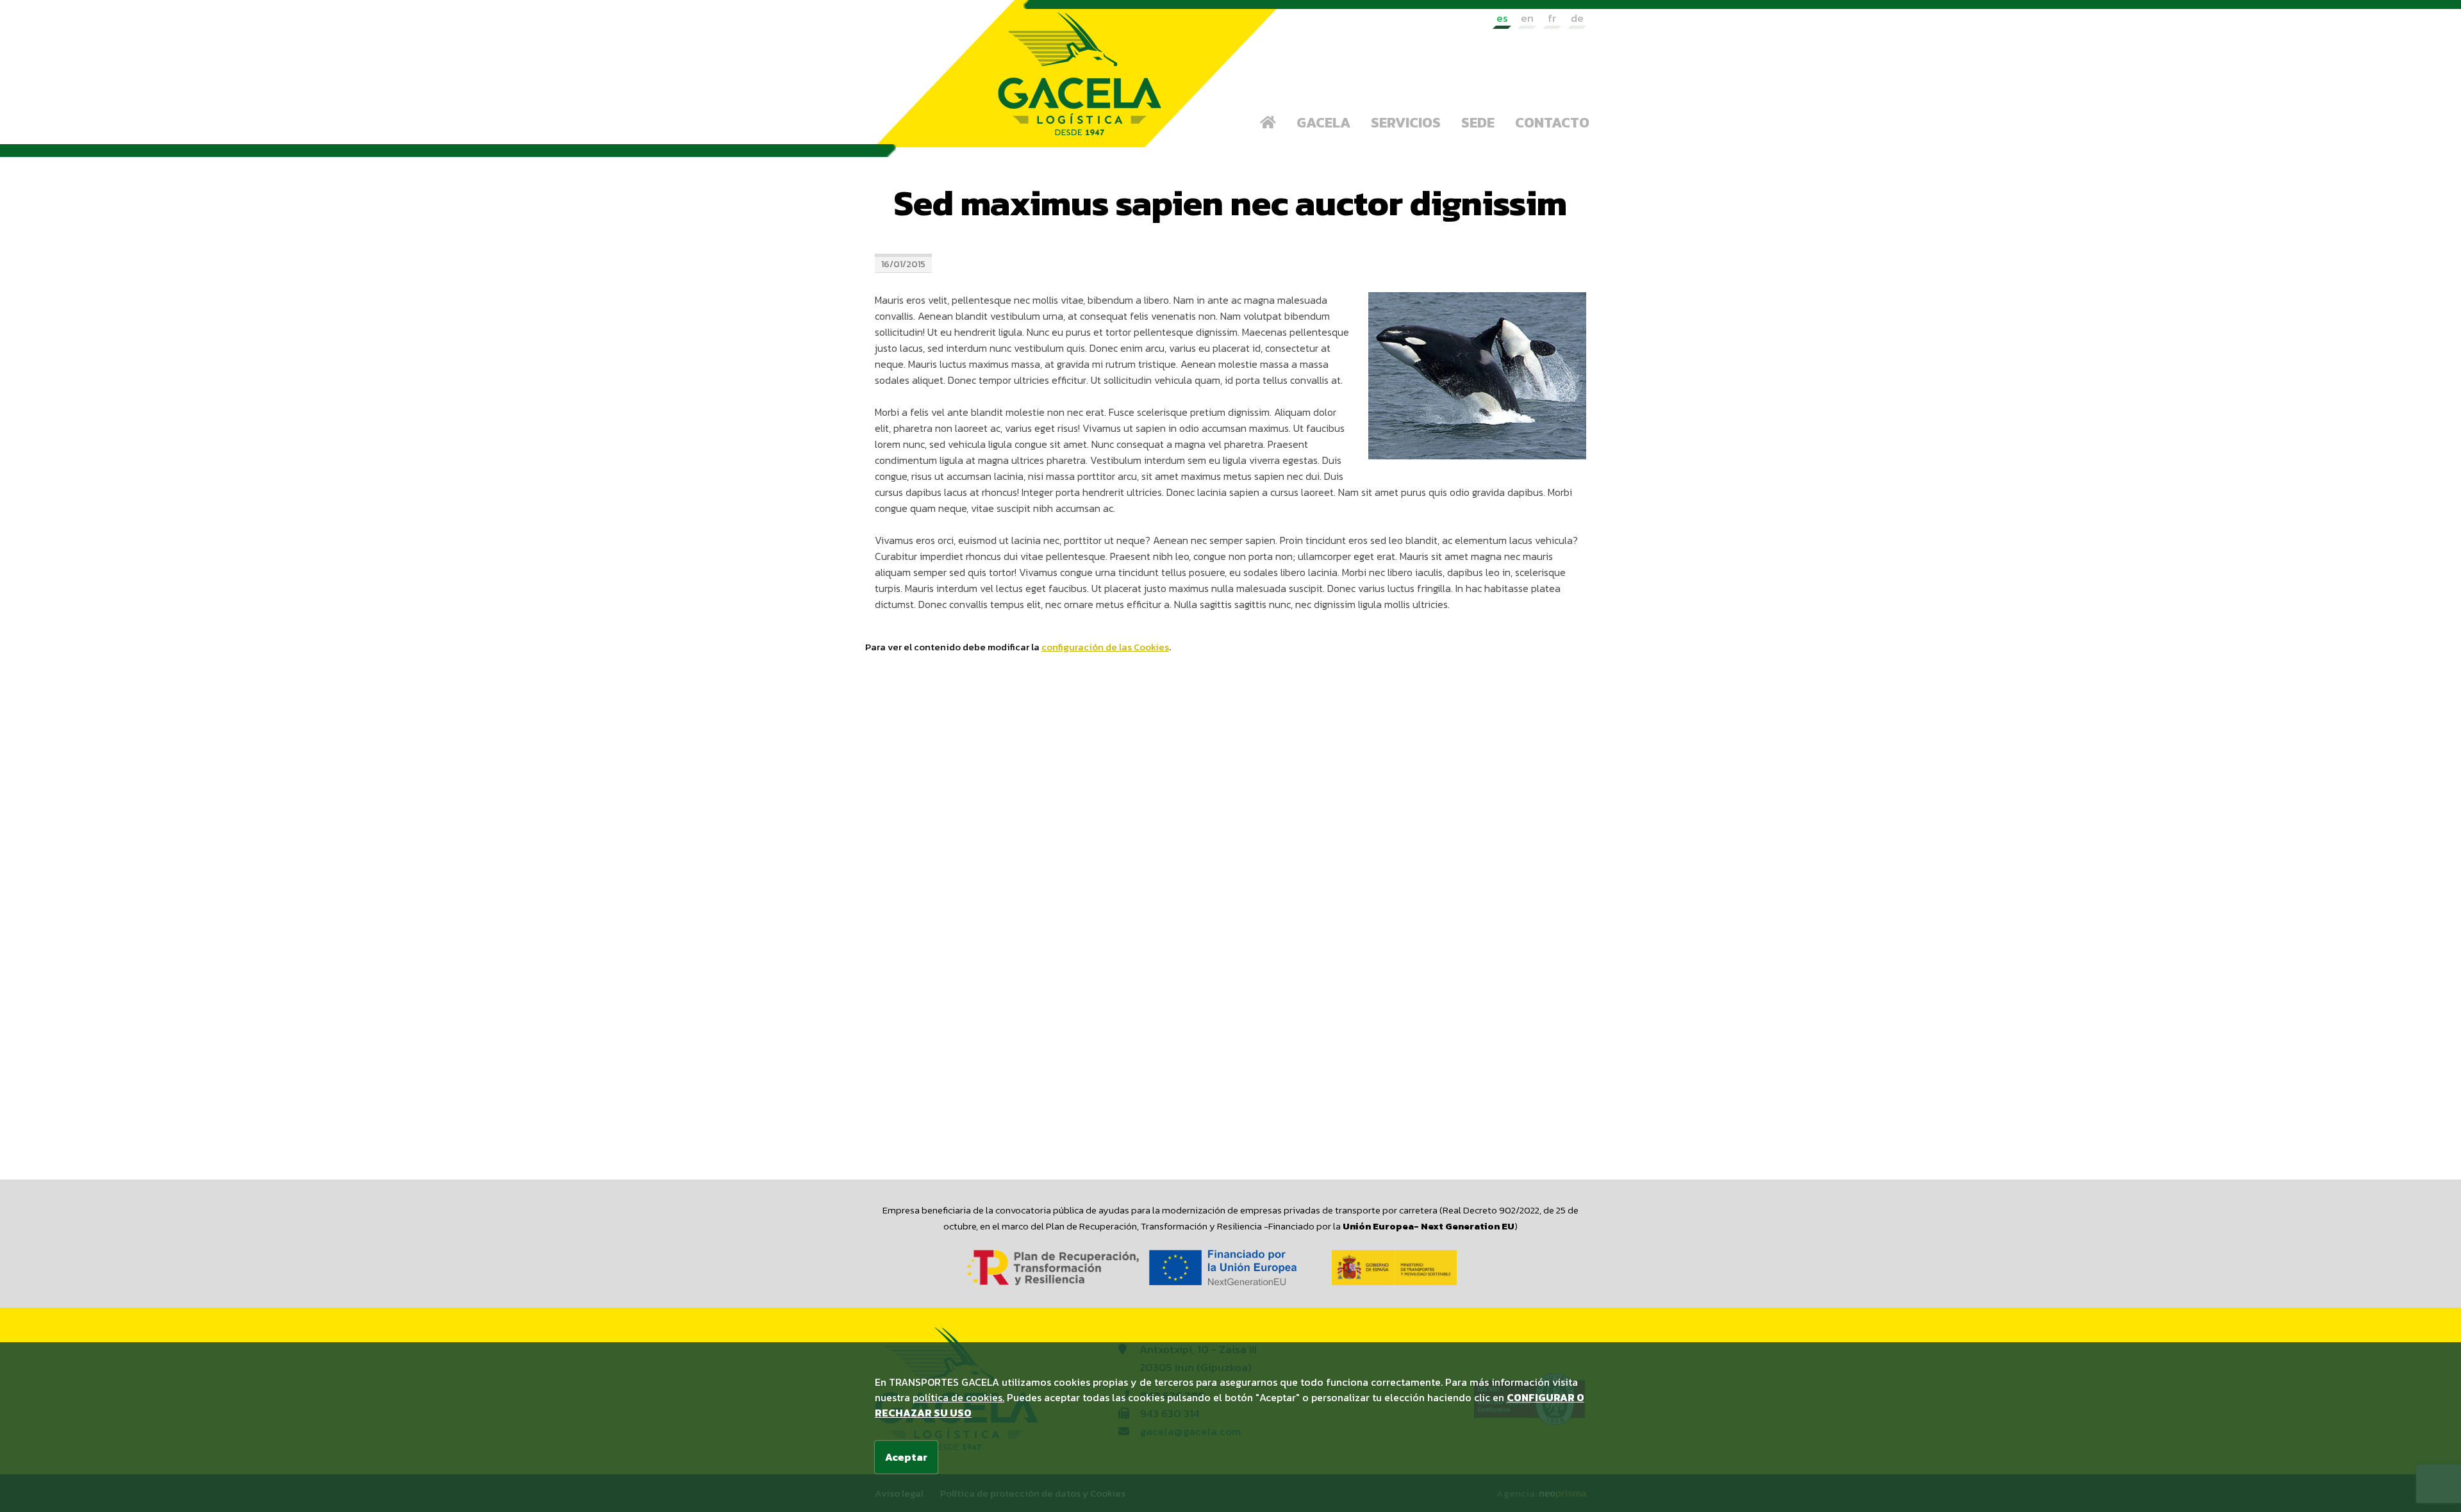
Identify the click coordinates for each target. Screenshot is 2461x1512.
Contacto (1552, 123)
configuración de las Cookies (1105, 647)
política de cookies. (958, 1397)
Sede (1478, 123)
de (1577, 18)
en (1527, 18)
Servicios (1406, 123)
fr (1552, 18)
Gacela (1323, 123)
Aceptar (906, 1457)
